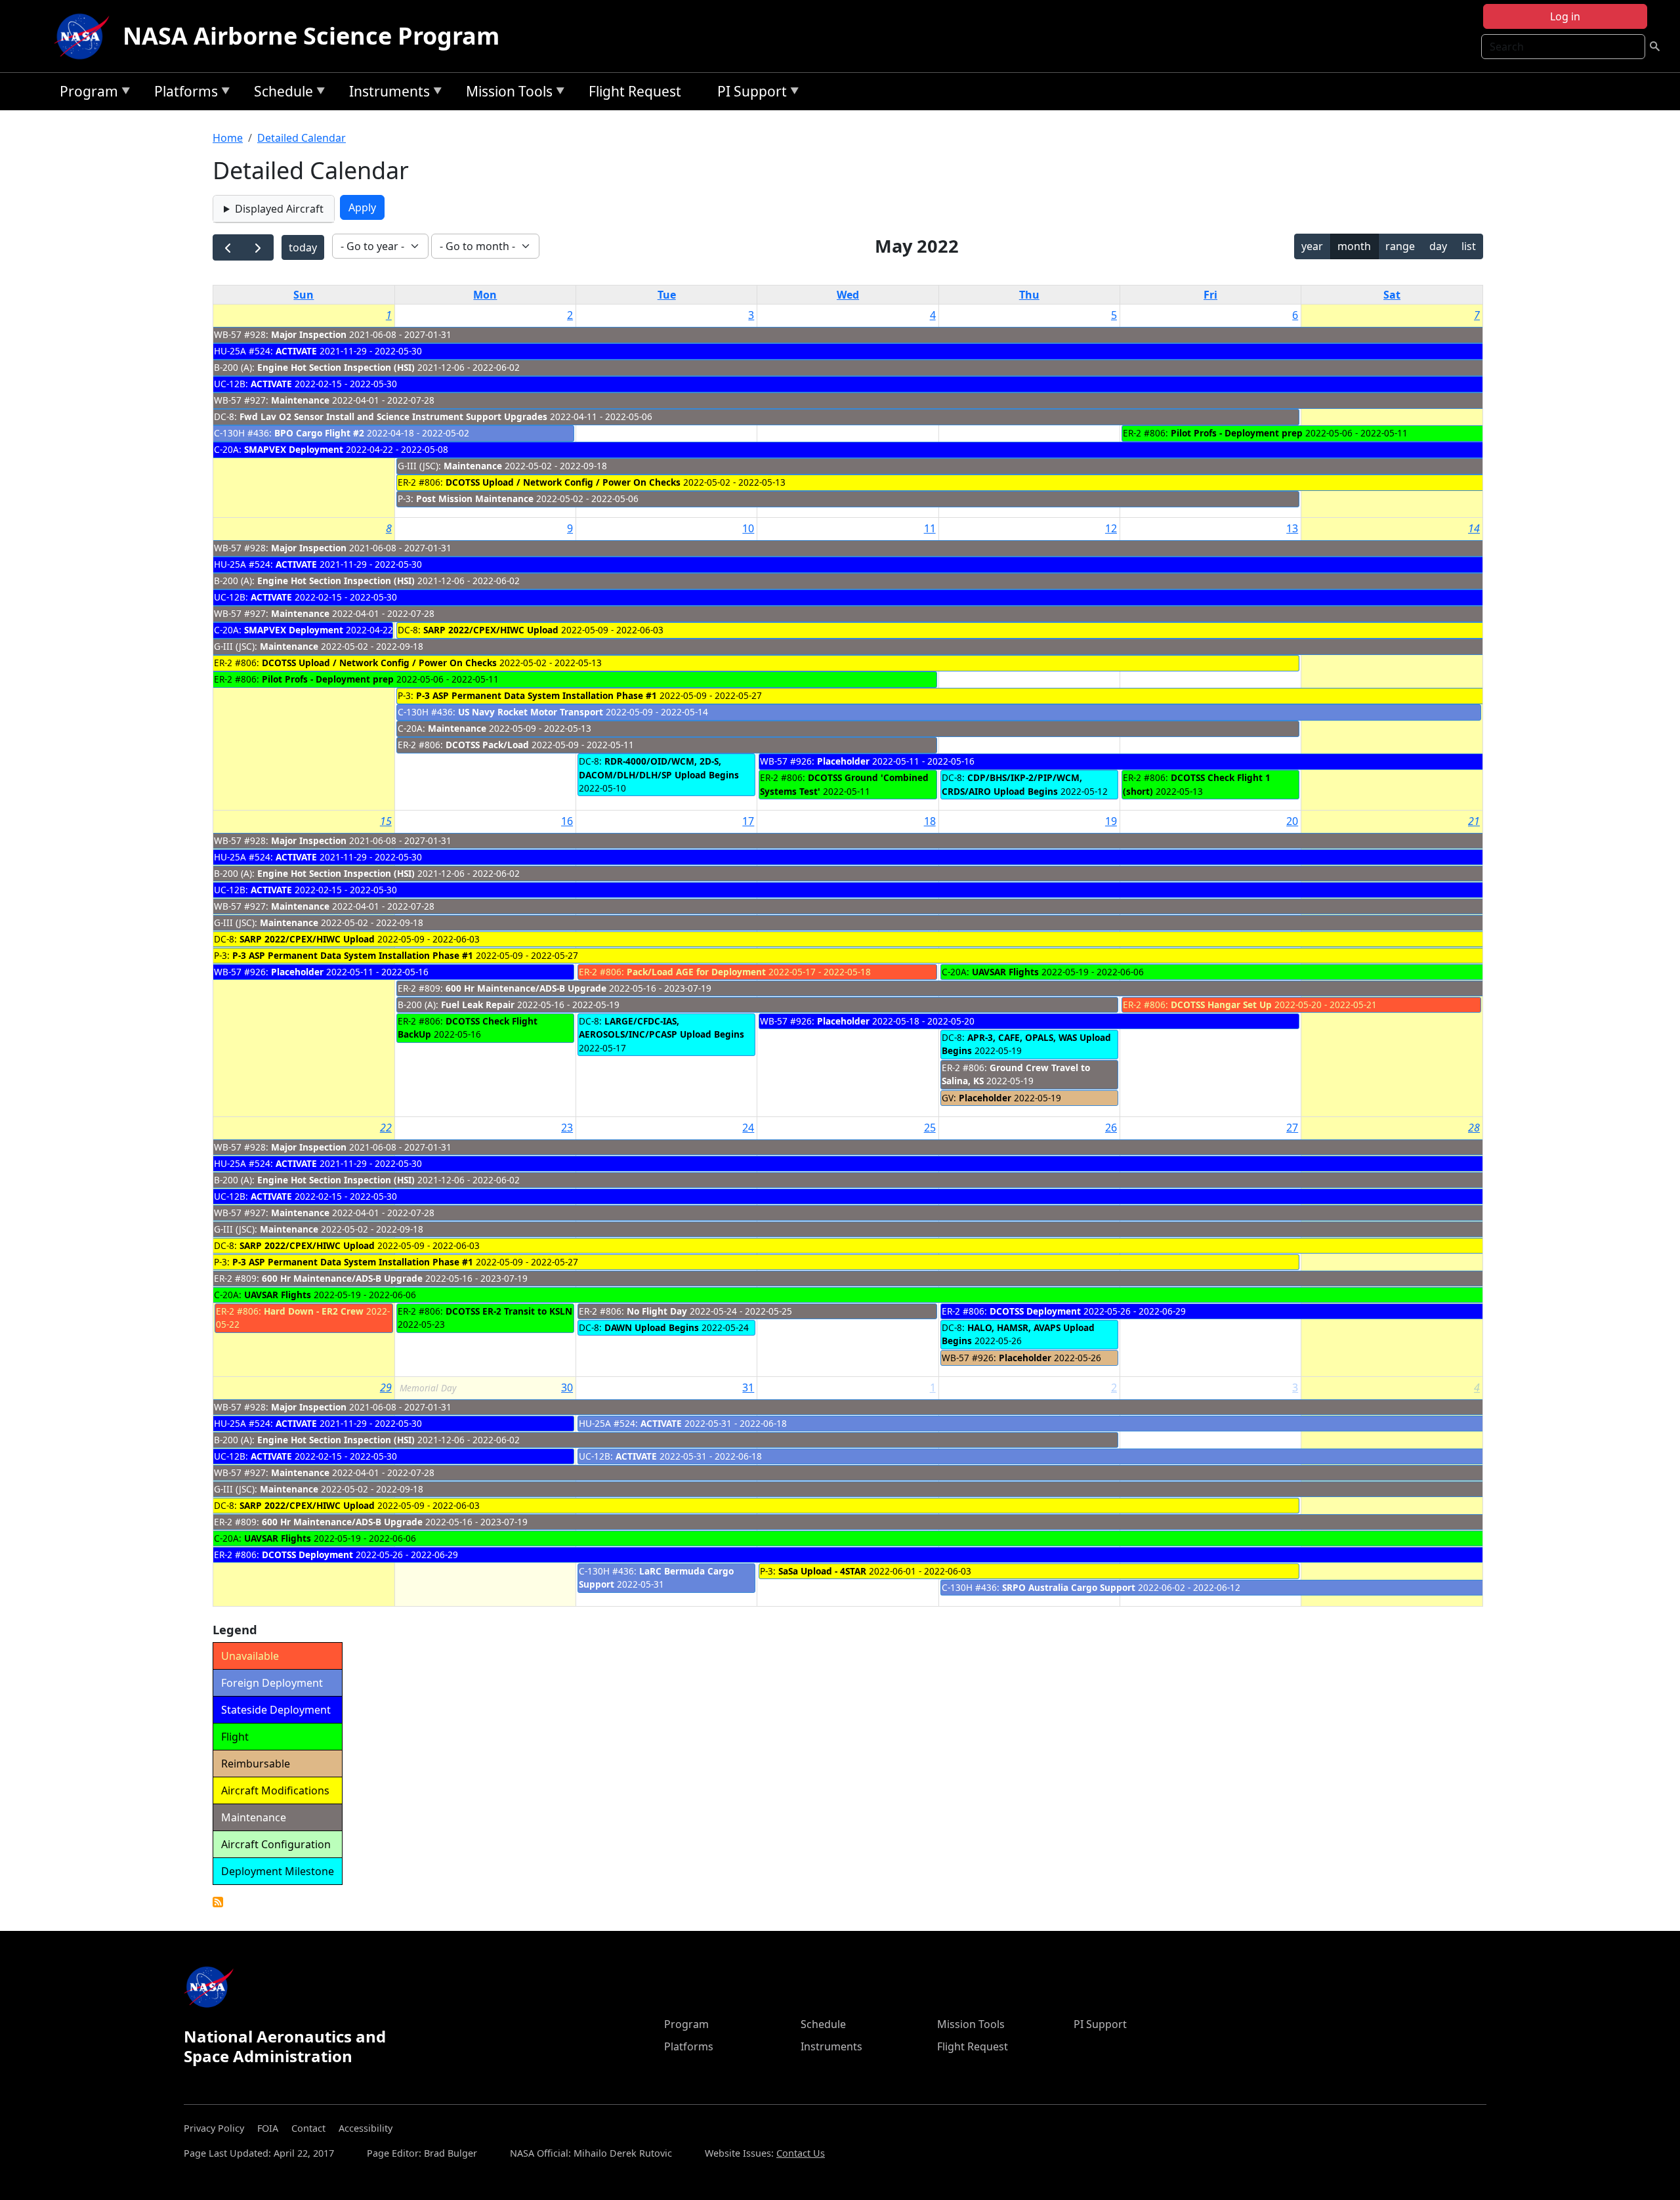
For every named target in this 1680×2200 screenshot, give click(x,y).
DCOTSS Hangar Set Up (1221, 1005)
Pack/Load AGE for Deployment (696, 972)
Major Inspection (309, 334)
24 (748, 1128)
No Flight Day (657, 1311)
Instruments (386, 94)
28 (1474, 1128)
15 (386, 821)
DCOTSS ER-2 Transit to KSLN (509, 1311)
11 (930, 528)
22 (386, 1128)
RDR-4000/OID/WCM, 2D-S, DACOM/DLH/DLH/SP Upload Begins (659, 768)
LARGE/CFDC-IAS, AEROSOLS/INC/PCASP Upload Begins (661, 1027)
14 (1474, 528)
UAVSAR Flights (1005, 972)
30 (567, 1387)
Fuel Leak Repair (478, 1005)
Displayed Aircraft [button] (279, 209)
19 (1111, 821)
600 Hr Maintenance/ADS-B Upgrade (526, 988)
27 (1292, 1128)
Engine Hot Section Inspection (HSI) (336, 367)
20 (1292, 821)
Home (228, 138)
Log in (1565, 16)
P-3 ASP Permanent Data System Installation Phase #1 (536, 695)
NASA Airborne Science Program (311, 36)
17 (748, 821)
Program (86, 94)
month (1354, 246)
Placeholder (843, 761)
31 (748, 1387)
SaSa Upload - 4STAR (822, 1571)
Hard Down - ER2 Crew (314, 1311)
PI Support (749, 94)
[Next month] (258, 248)
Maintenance (300, 400)
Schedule (280, 94)
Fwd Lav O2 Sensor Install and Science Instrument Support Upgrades (393, 416)
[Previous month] (228, 248)
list (1469, 246)
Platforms (183, 94)
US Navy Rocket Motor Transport (531, 712)
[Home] (85, 36)
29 (386, 1387)
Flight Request (635, 91)
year (1312, 246)
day (1438, 246)
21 (1474, 821)
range (1400, 246)
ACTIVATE (296, 351)
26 (1111, 1128)
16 (567, 821)
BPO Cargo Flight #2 (319, 433)
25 (930, 1128)
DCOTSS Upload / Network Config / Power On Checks (563, 482)
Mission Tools (506, 94)
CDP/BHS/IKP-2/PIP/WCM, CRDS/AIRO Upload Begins (1012, 784)
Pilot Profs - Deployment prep (1237, 433)
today (303, 247)
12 (1111, 528)
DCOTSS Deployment (1037, 1311)
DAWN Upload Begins (652, 1327)
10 (748, 528)
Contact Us (801, 2153)
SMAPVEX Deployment (294, 449)
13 (1292, 528)
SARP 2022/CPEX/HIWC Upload (491, 630)
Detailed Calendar (302, 138)
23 (567, 1128)
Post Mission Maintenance (475, 498)
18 (930, 821)
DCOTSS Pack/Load (487, 745)
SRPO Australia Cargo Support (1069, 1587)
